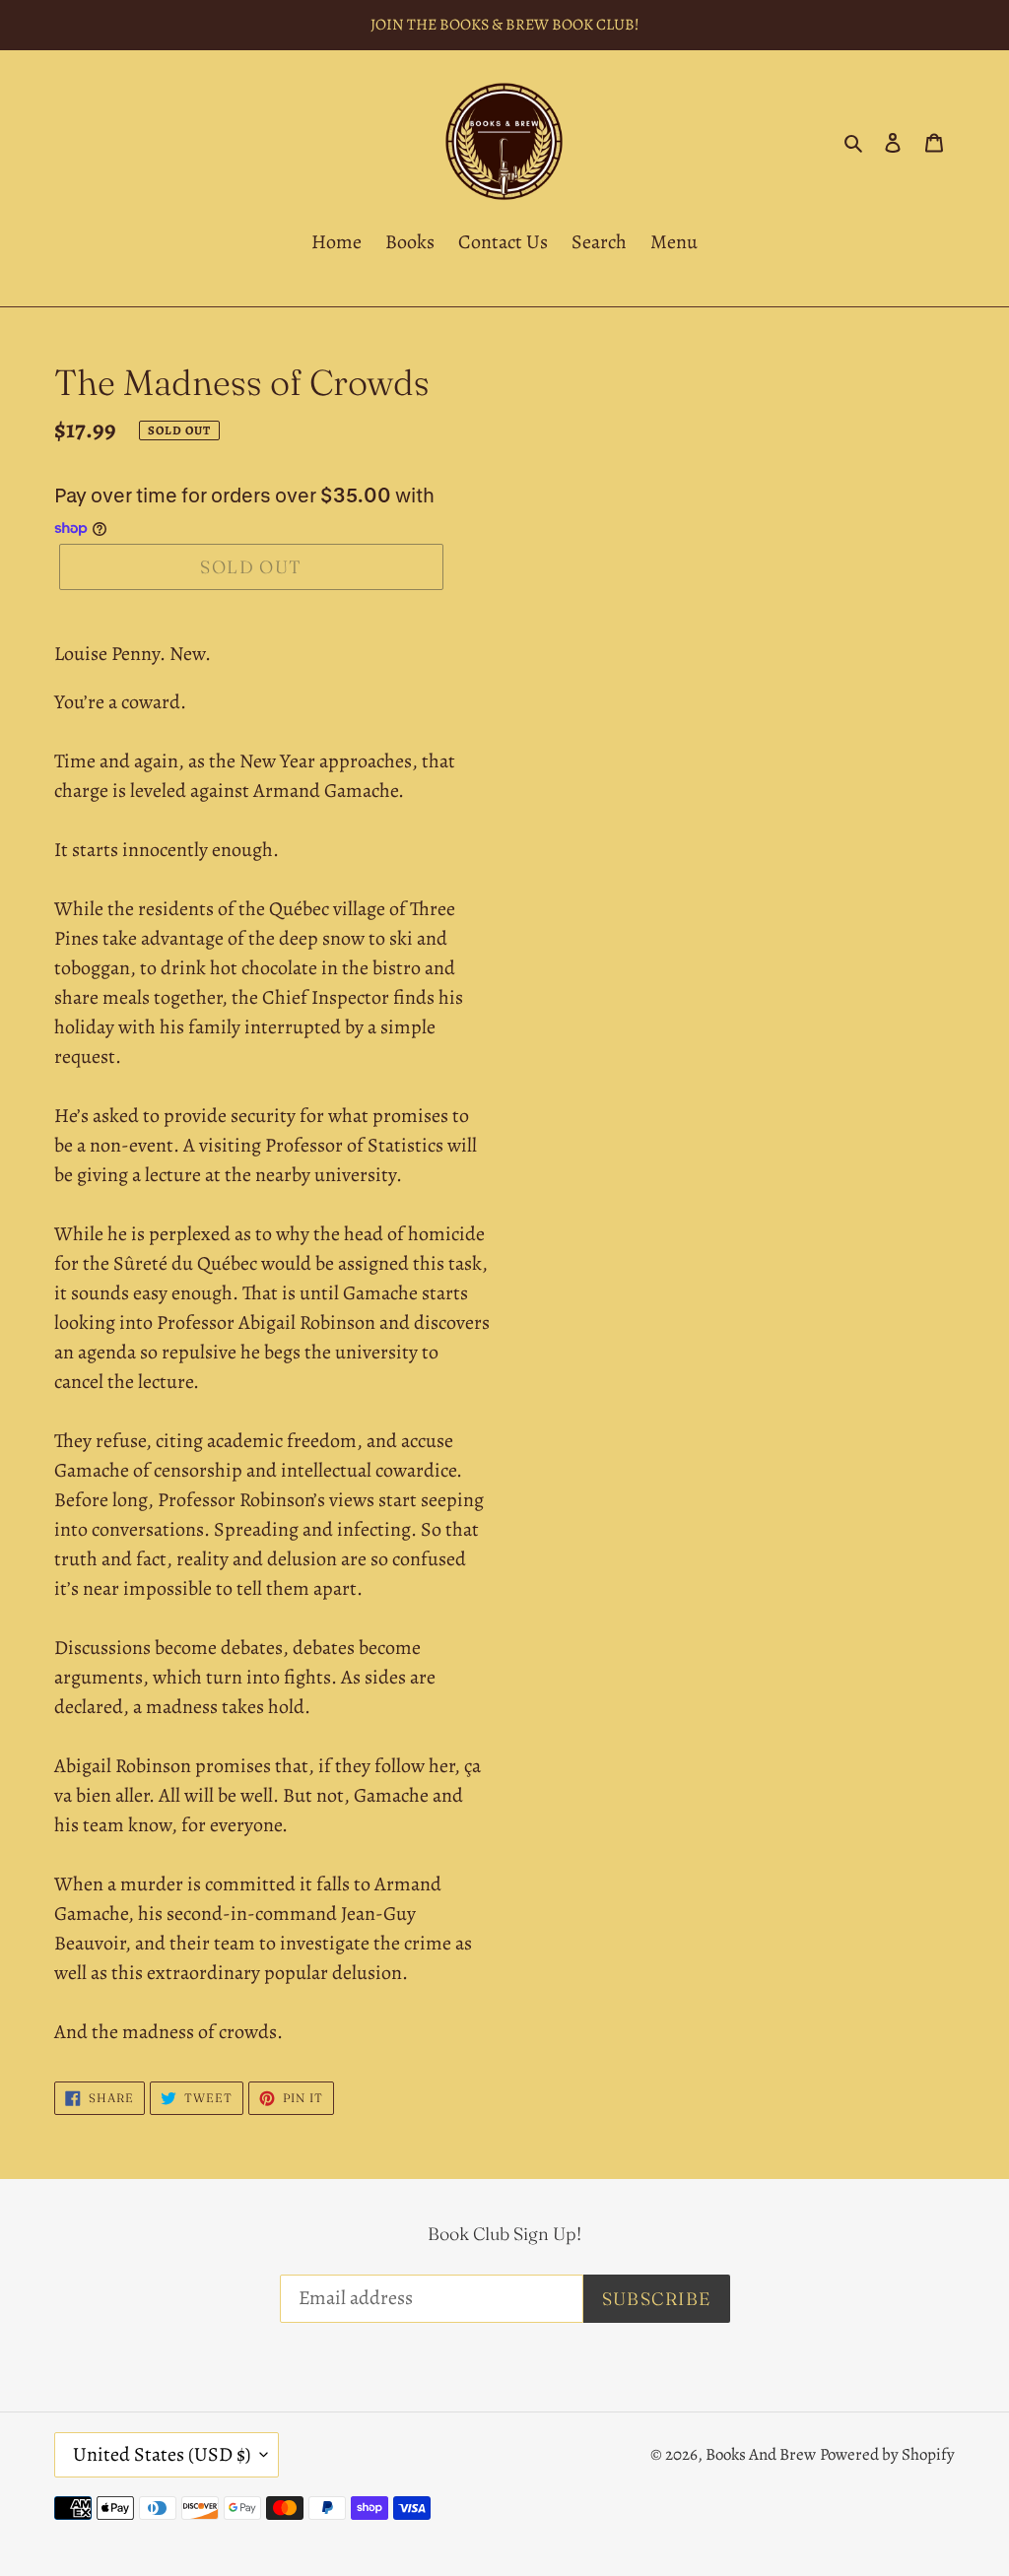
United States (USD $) (162, 2454)
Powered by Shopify (887, 2454)
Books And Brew (761, 2454)
